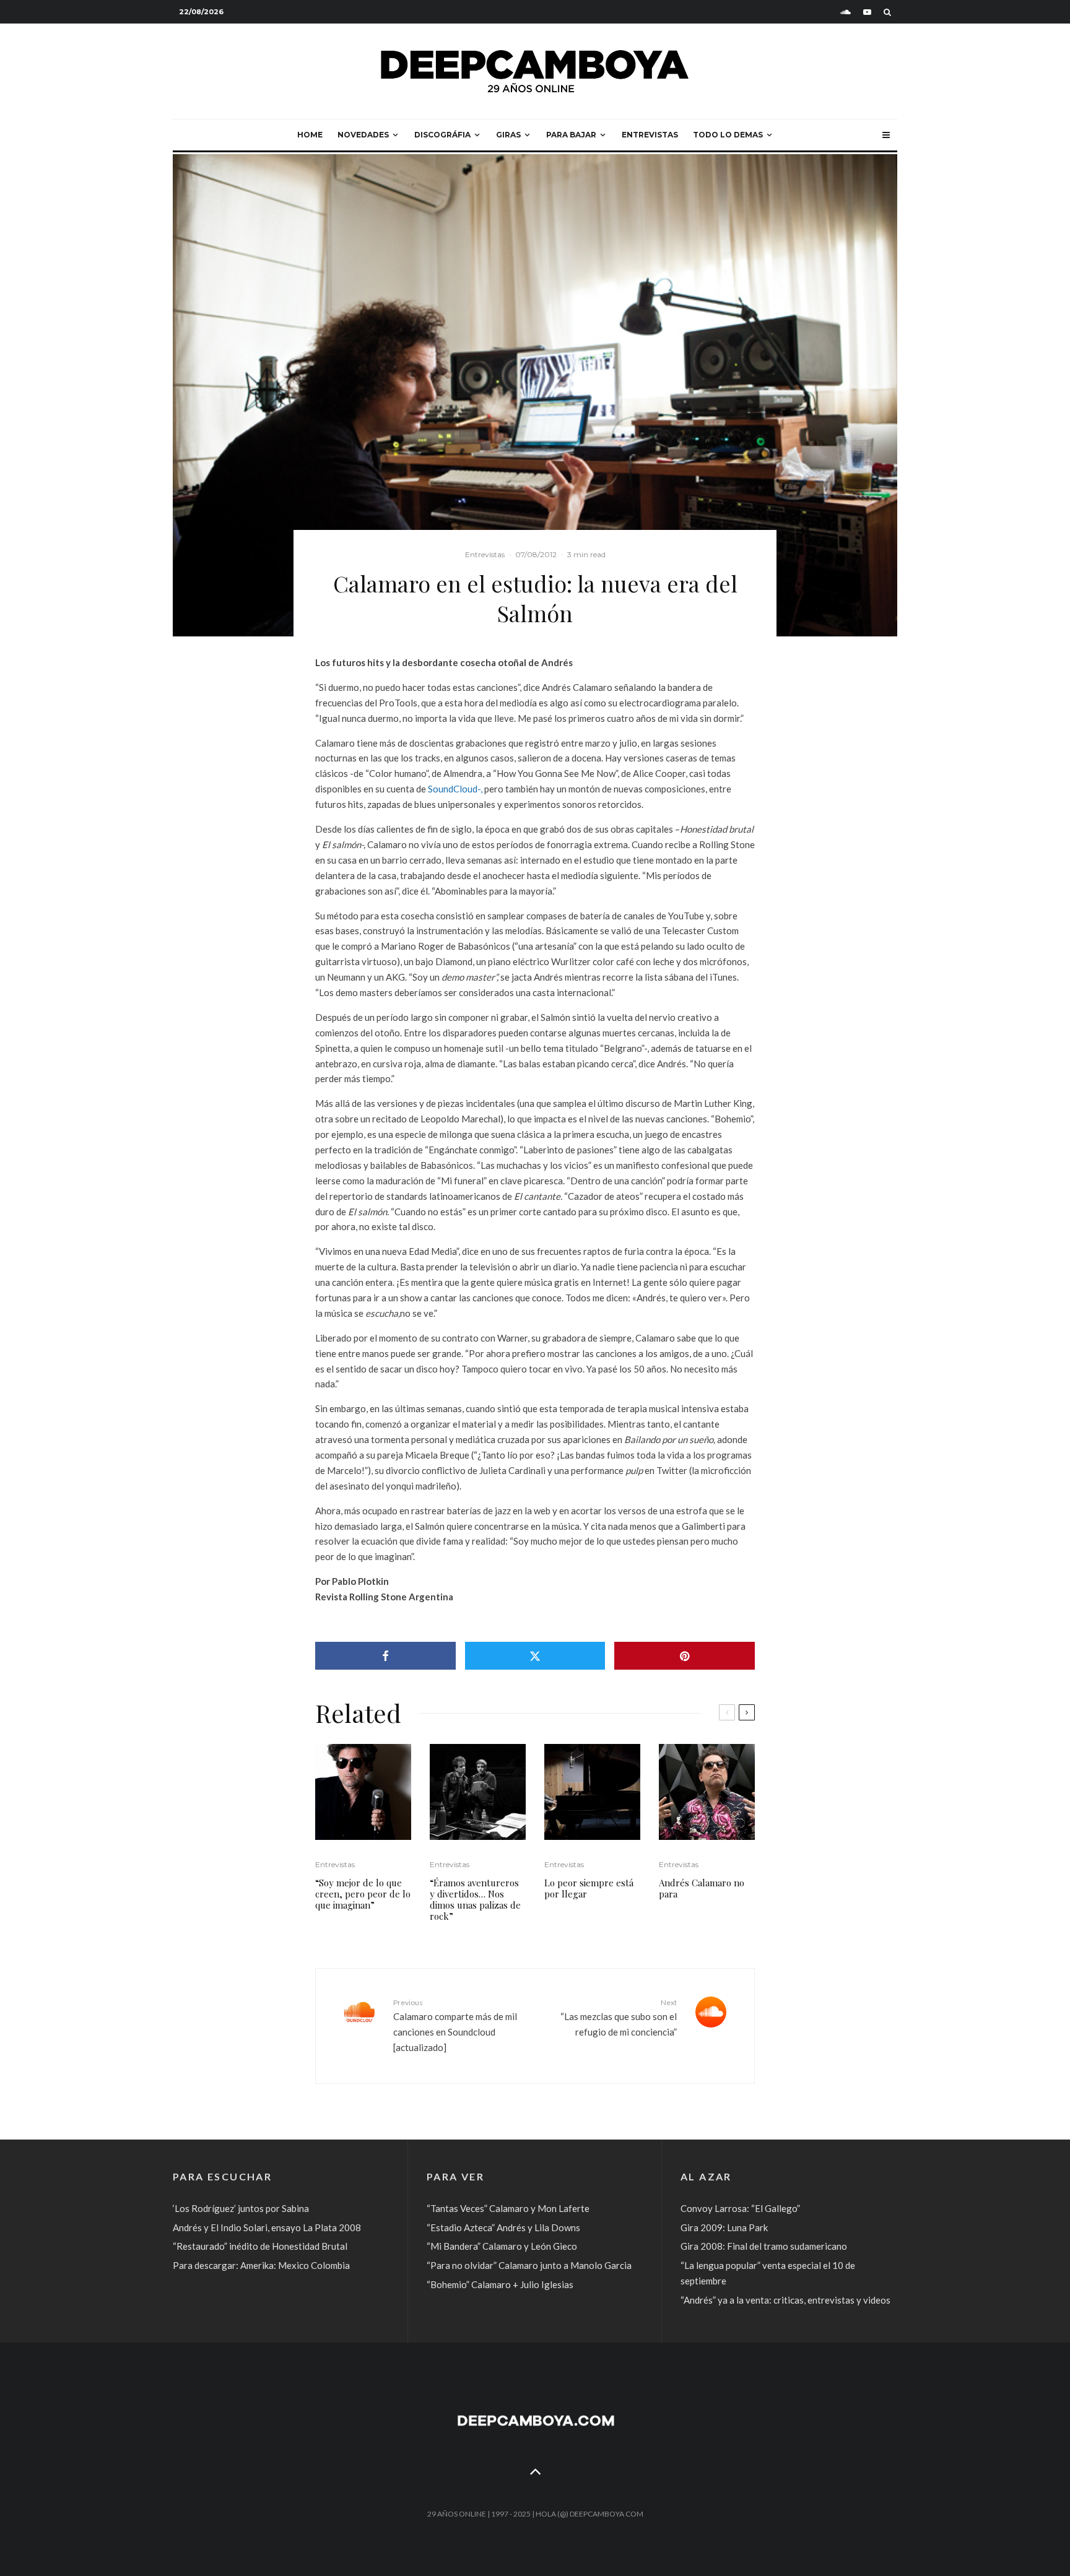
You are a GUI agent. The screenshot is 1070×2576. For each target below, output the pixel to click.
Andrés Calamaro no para (702, 1888)
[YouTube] (867, 12)
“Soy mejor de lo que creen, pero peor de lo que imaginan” (363, 1894)
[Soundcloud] (846, 12)
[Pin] (685, 1656)
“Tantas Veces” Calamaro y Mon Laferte (508, 2208)
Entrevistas (650, 135)
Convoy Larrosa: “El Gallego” (740, 2208)
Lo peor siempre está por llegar (589, 1888)
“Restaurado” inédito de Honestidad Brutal (260, 2246)
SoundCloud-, (455, 789)
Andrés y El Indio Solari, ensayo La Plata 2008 (267, 2227)
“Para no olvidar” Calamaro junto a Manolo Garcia (529, 2265)
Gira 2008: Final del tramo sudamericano (764, 2246)
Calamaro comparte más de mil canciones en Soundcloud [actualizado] (455, 2025)
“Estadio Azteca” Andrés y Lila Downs (503, 2227)
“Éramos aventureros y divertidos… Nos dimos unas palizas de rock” (475, 1899)
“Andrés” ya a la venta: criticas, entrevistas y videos (785, 2300)
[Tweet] (535, 1656)
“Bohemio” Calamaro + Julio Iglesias (500, 2284)
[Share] (385, 1656)
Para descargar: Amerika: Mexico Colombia (261, 2265)
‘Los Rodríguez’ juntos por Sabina (241, 2208)
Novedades (363, 135)
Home (310, 135)
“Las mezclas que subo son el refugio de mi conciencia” (619, 2018)
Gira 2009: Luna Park (724, 2227)
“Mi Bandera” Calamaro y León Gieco (502, 2246)
